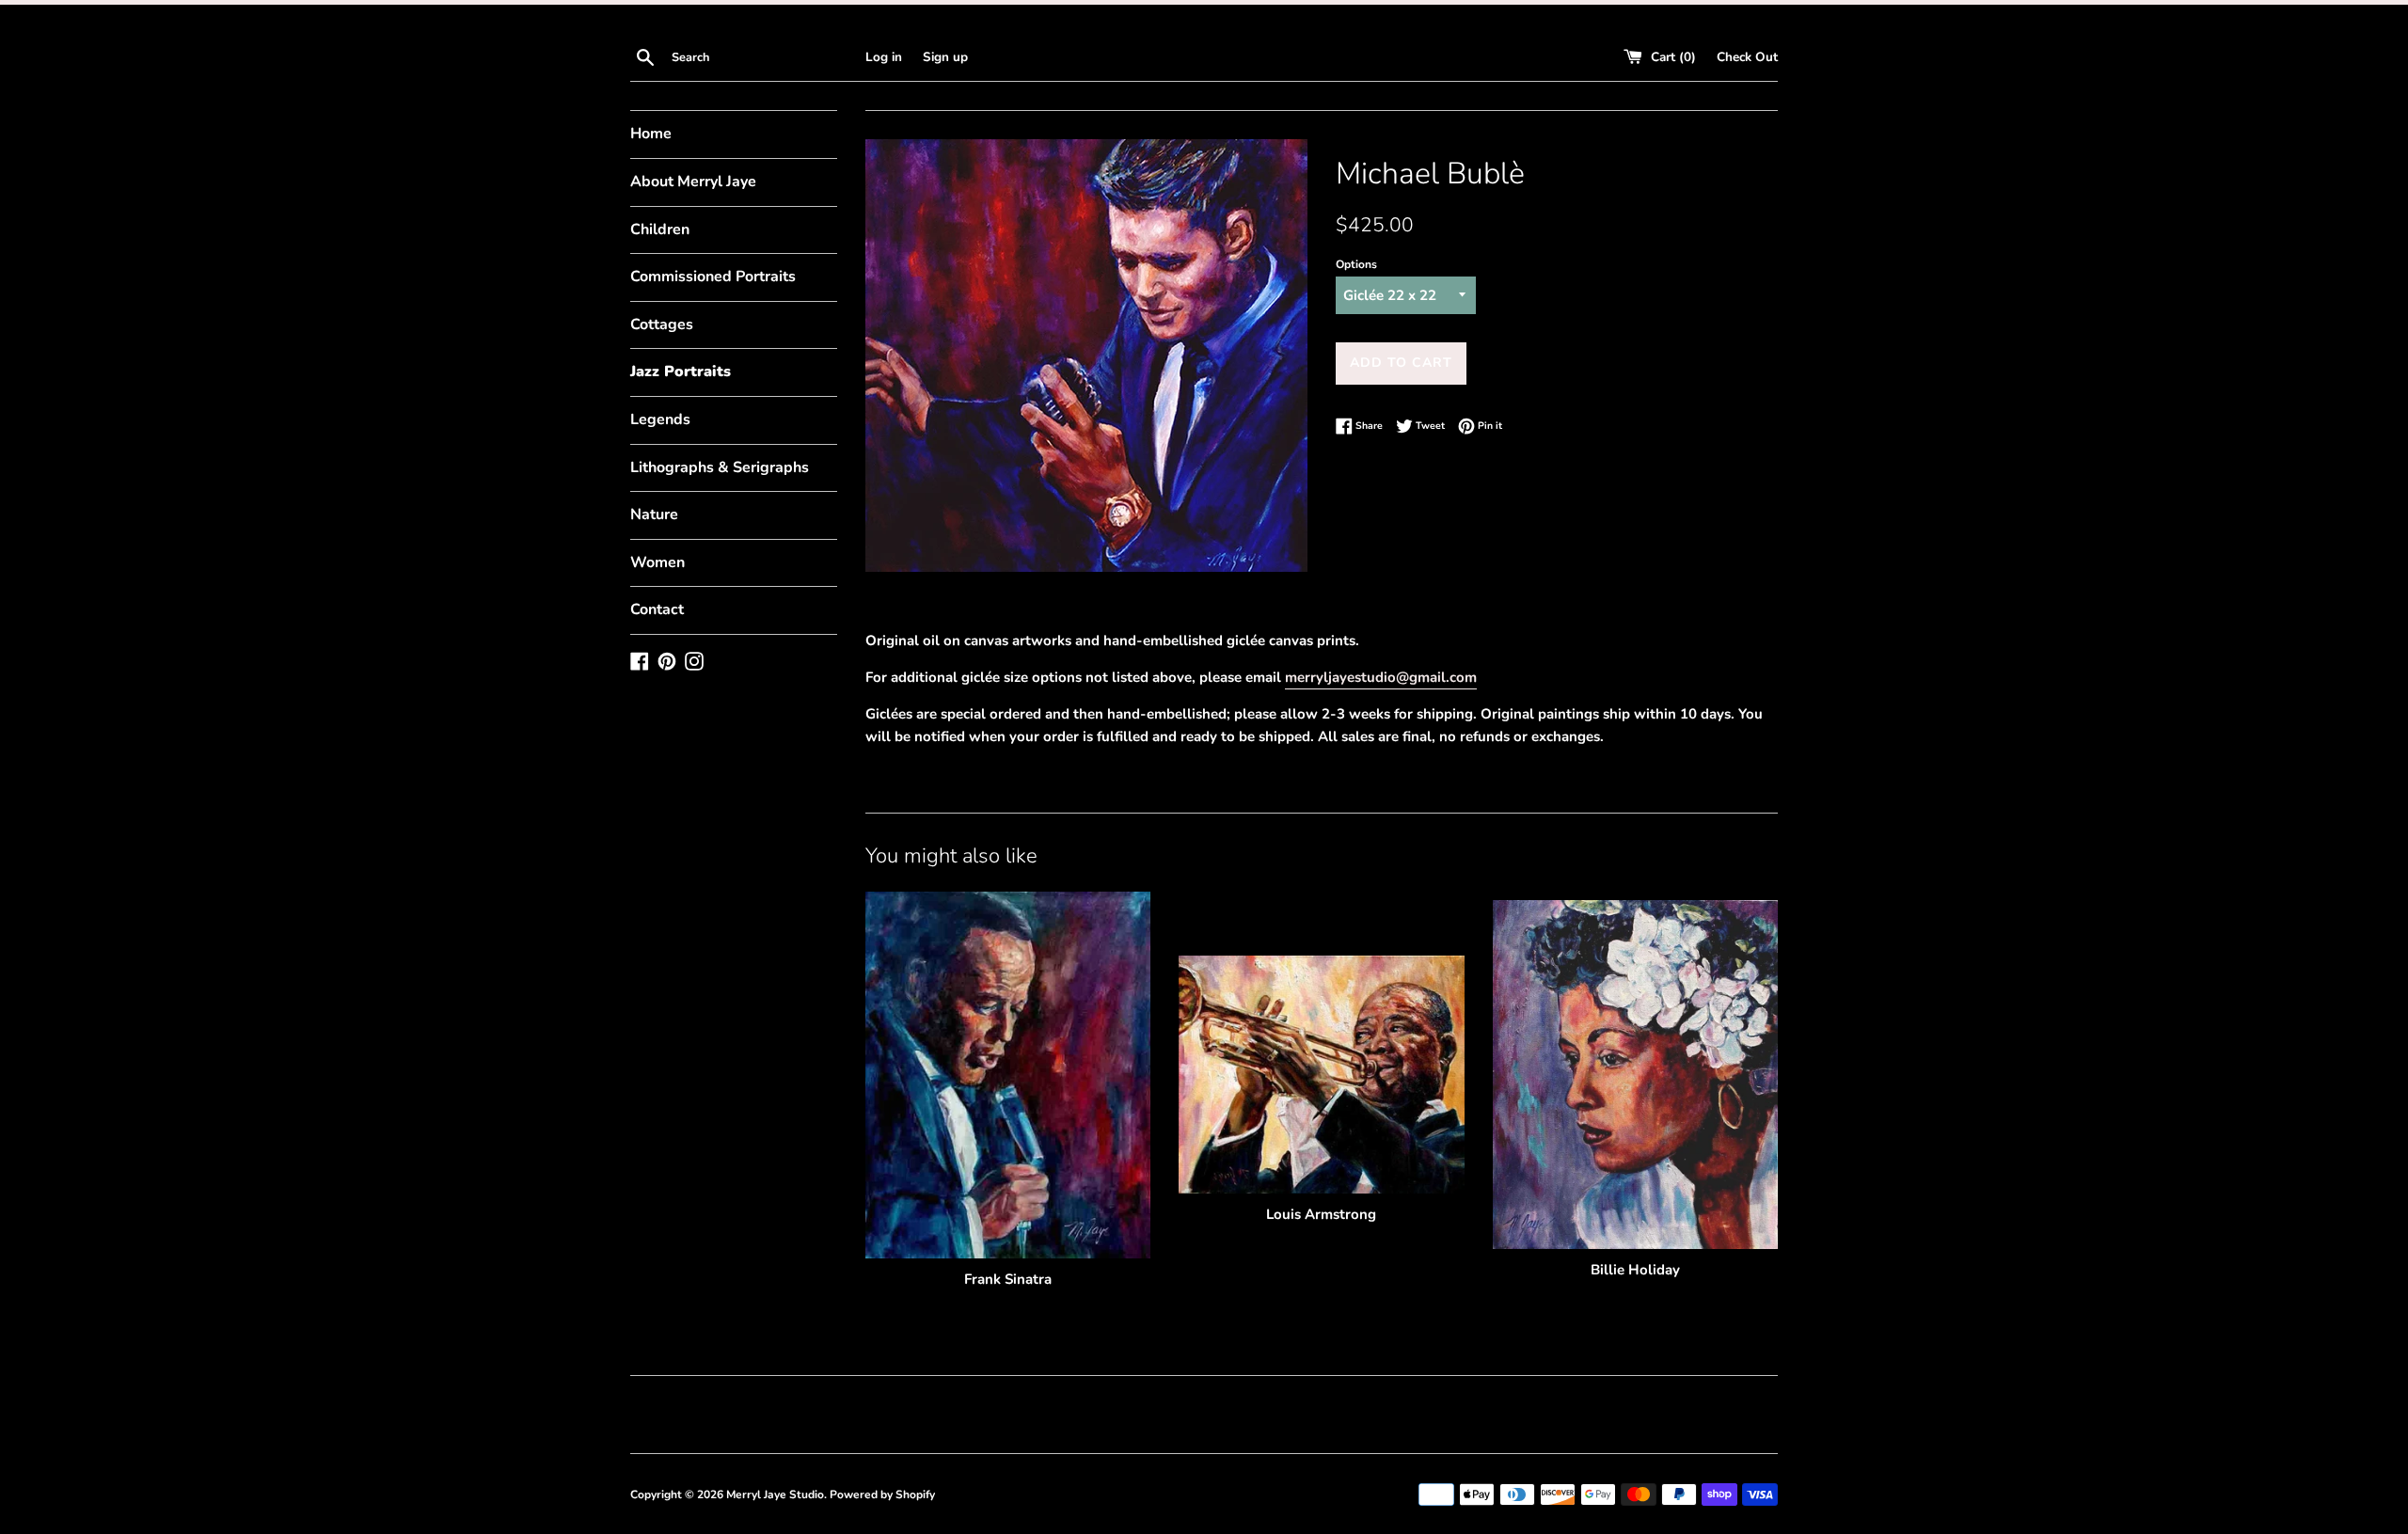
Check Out (1747, 57)
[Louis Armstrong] (1321, 1075)
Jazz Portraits (681, 372)
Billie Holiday (1635, 1270)
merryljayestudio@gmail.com (1381, 677)
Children (660, 229)
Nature (654, 514)
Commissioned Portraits (713, 277)
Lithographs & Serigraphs (720, 467)
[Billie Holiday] (1635, 1075)
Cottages (662, 324)
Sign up (945, 57)
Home (651, 134)
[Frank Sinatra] (1008, 1075)
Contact (657, 609)
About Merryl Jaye (693, 182)
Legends (660, 419)
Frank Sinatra (1008, 1279)
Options (1356, 264)
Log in (884, 57)
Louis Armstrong (1321, 1214)
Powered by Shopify (882, 1494)
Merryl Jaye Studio (775, 1494)
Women (657, 562)
